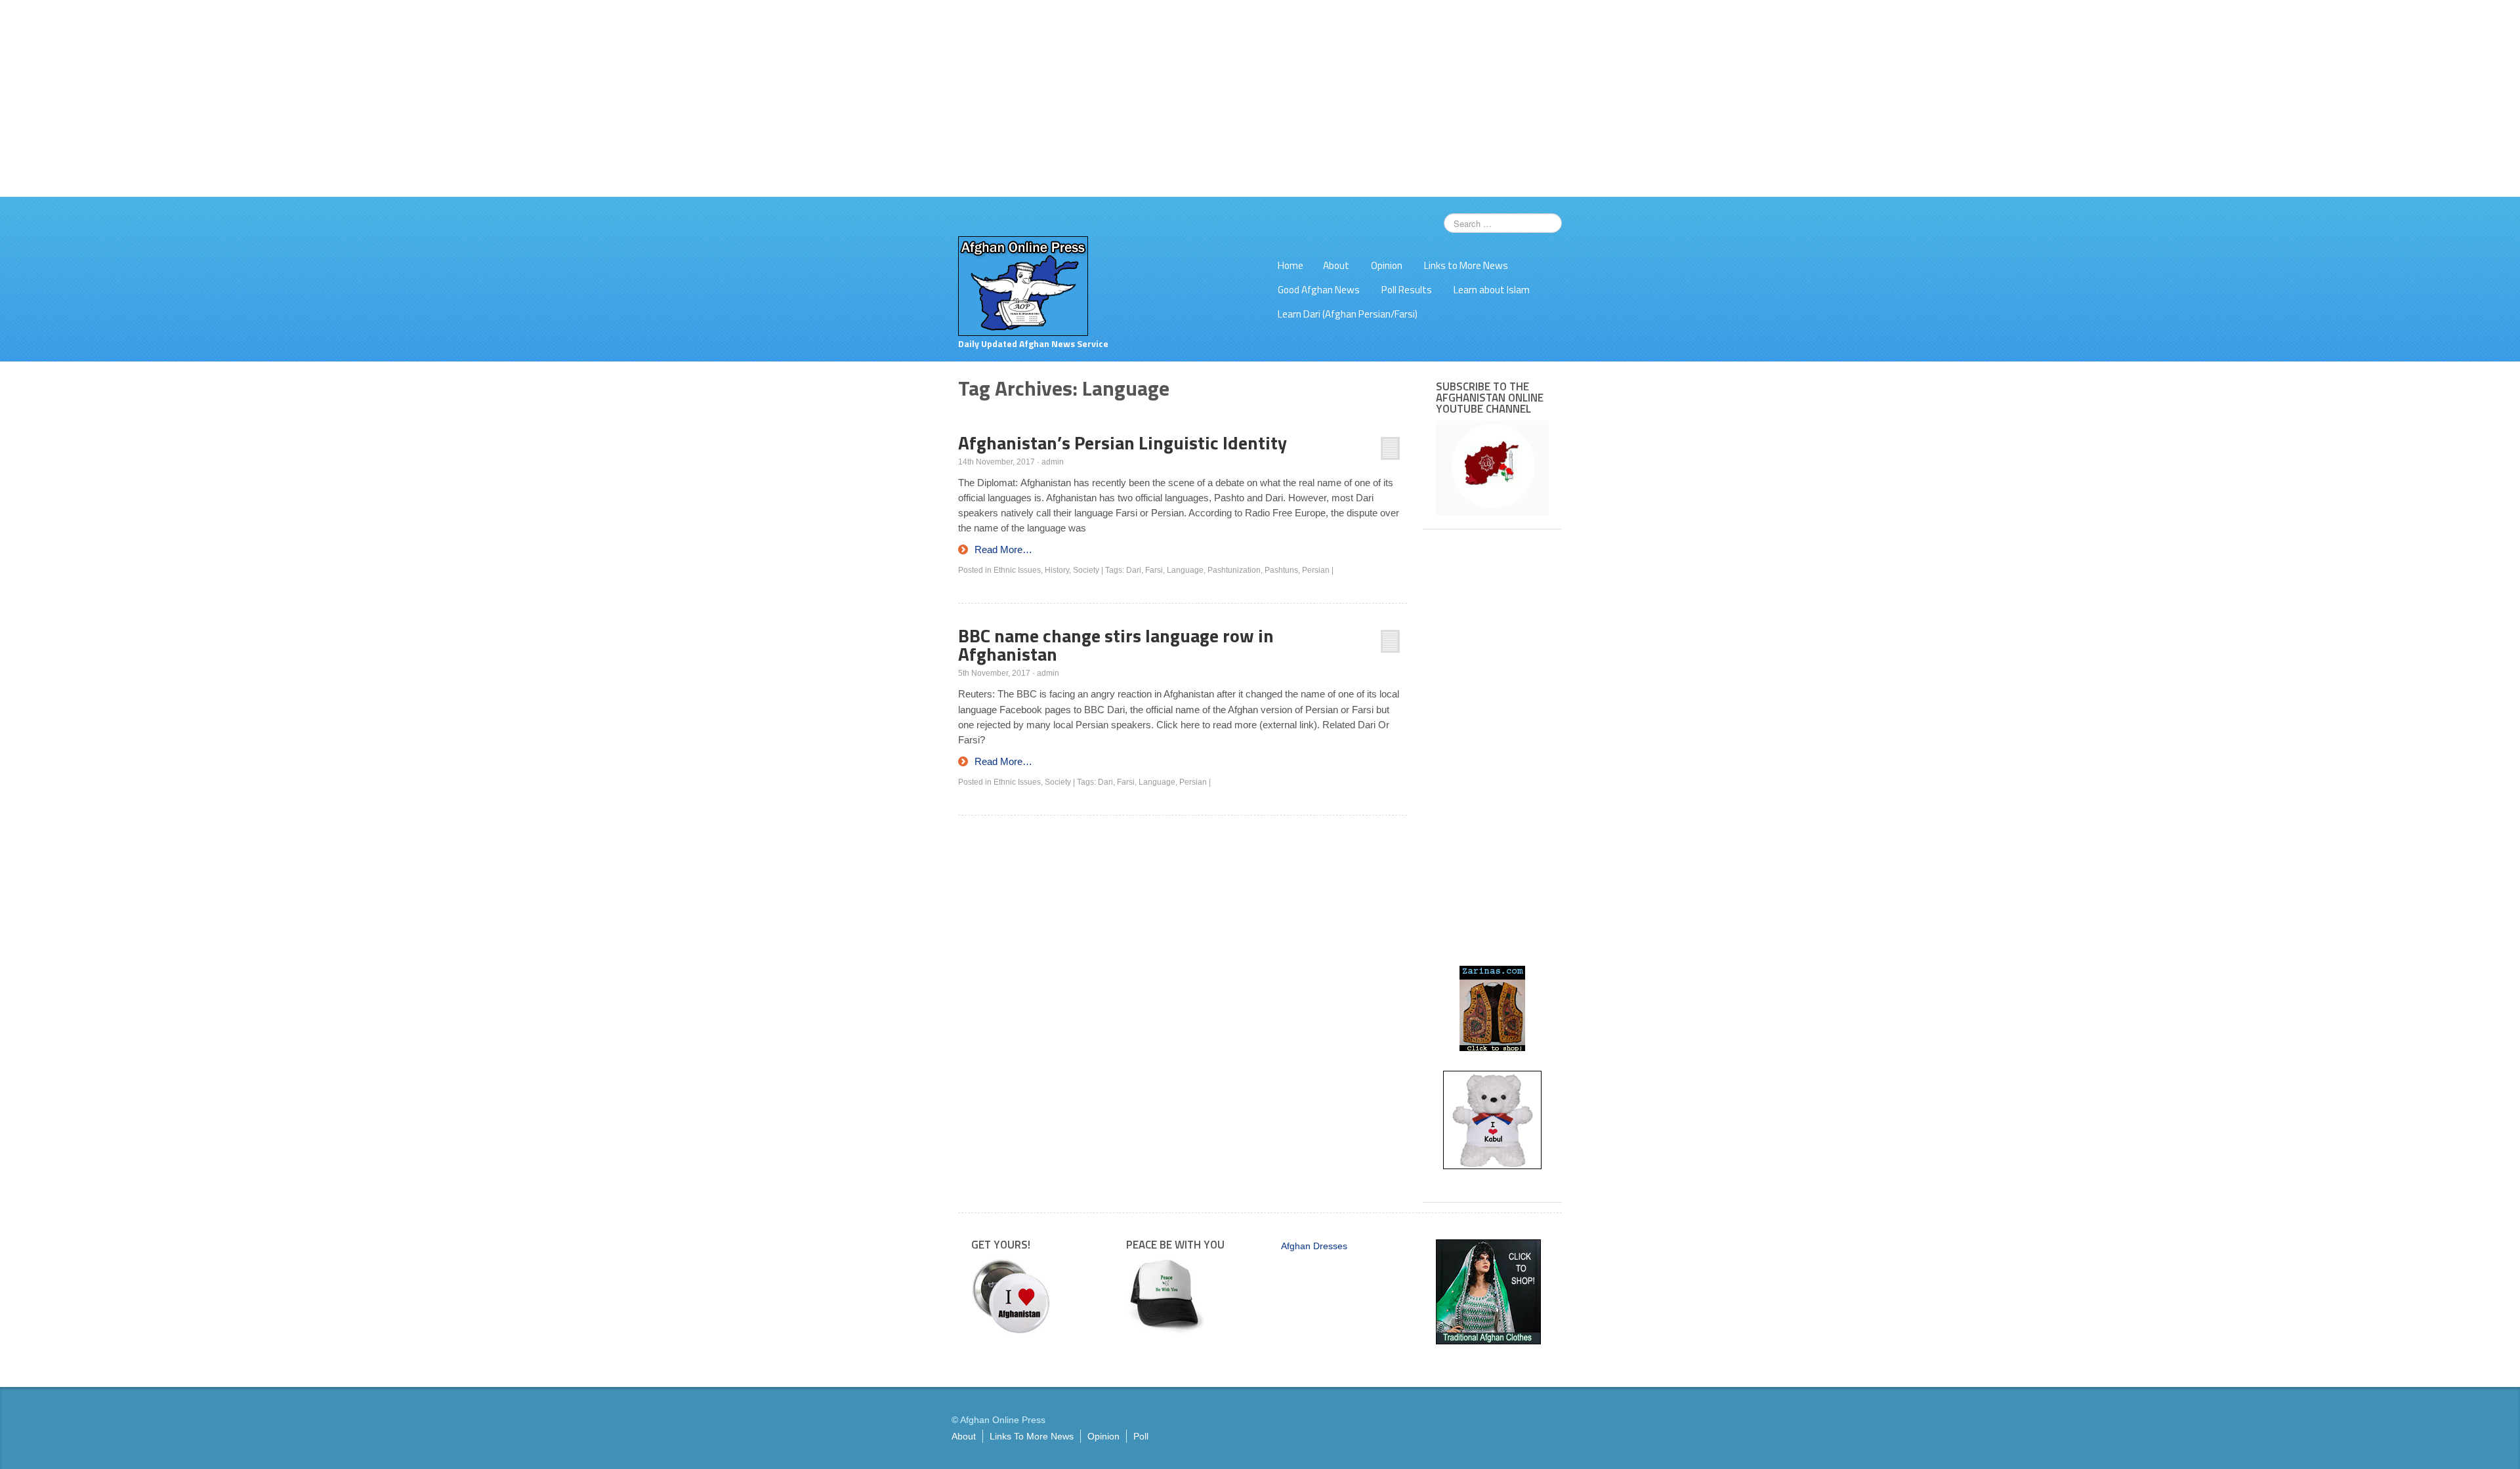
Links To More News (1032, 1436)
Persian (1316, 570)
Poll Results (1407, 290)
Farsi (1154, 570)
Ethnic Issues (1017, 570)
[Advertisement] (1260, 98)
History (1057, 570)
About (1336, 265)
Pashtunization (1234, 570)
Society (1086, 570)
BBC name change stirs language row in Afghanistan (1116, 645)
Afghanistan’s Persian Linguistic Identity (1123, 443)
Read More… (1003, 549)
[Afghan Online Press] (1023, 285)
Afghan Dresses (1314, 1246)
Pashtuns (1281, 570)
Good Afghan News (1319, 290)
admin (1053, 462)
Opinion (1387, 265)
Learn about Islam (1492, 290)
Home (1291, 265)
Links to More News (1466, 265)
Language (1185, 570)
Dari (1134, 570)
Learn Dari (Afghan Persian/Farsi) (1348, 314)
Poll (1141, 1436)
